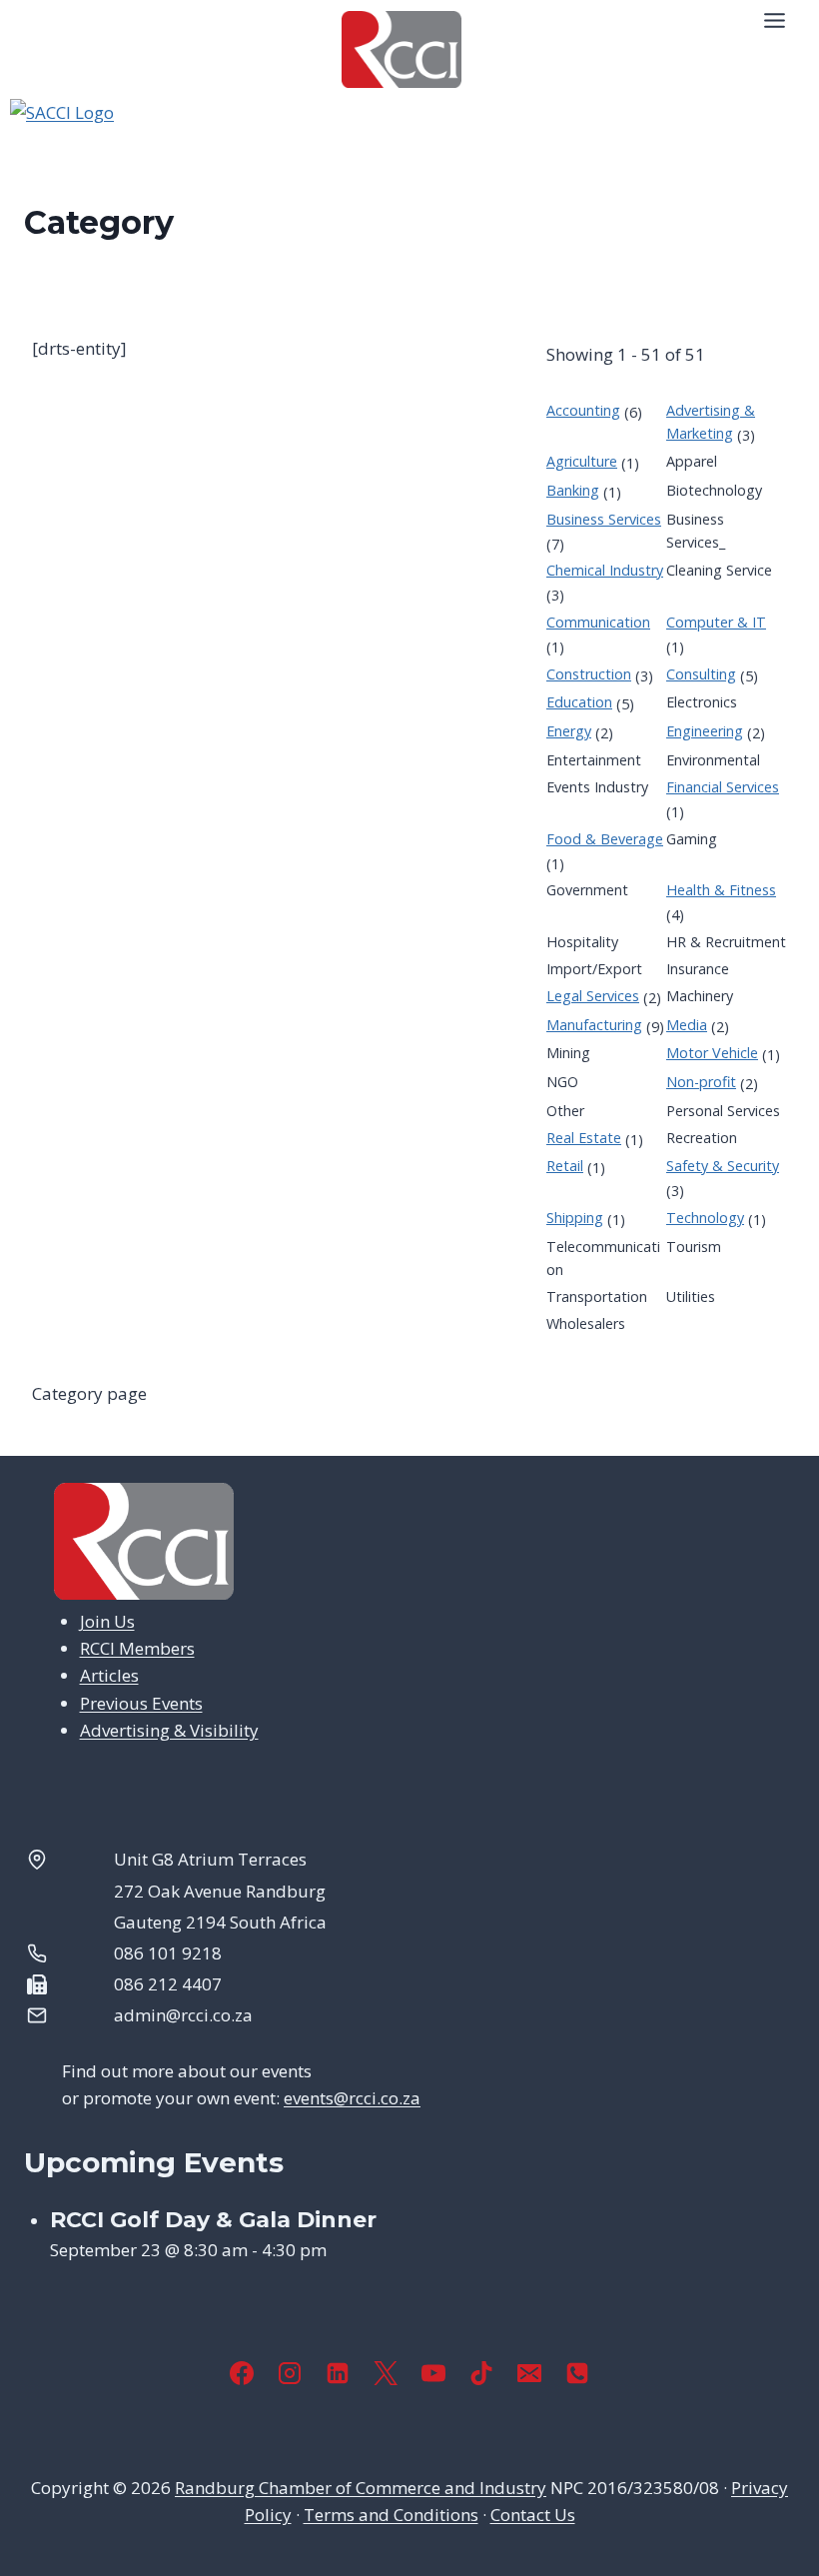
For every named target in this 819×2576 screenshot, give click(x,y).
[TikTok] (481, 2373)
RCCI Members (137, 1648)
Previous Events (141, 1703)
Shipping (575, 1218)
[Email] (529, 2373)
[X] (386, 2373)
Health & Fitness (721, 890)
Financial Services (723, 787)
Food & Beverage (605, 839)
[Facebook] (242, 2373)
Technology (705, 1218)
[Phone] (577, 2373)
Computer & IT (716, 622)
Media (687, 1025)
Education (579, 702)
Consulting (701, 674)
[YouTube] (433, 2373)
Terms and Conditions (391, 2515)
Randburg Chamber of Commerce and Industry (361, 2488)
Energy (569, 731)
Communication (598, 622)
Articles (109, 1675)
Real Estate (584, 1138)
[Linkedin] (338, 2373)
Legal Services (593, 996)
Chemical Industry (605, 570)
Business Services (604, 519)
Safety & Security (723, 1166)
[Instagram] (290, 2373)
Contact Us (533, 2515)
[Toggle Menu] (775, 20)
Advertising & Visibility (169, 1730)
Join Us (107, 1621)
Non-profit (701, 1082)
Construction (589, 674)
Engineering (705, 731)
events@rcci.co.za (352, 2098)
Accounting (583, 410)
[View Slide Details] (409, 149)
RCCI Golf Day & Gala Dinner (213, 2220)
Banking (573, 490)
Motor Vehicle (712, 1053)
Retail (565, 1166)
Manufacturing (594, 1025)
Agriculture (582, 461)
